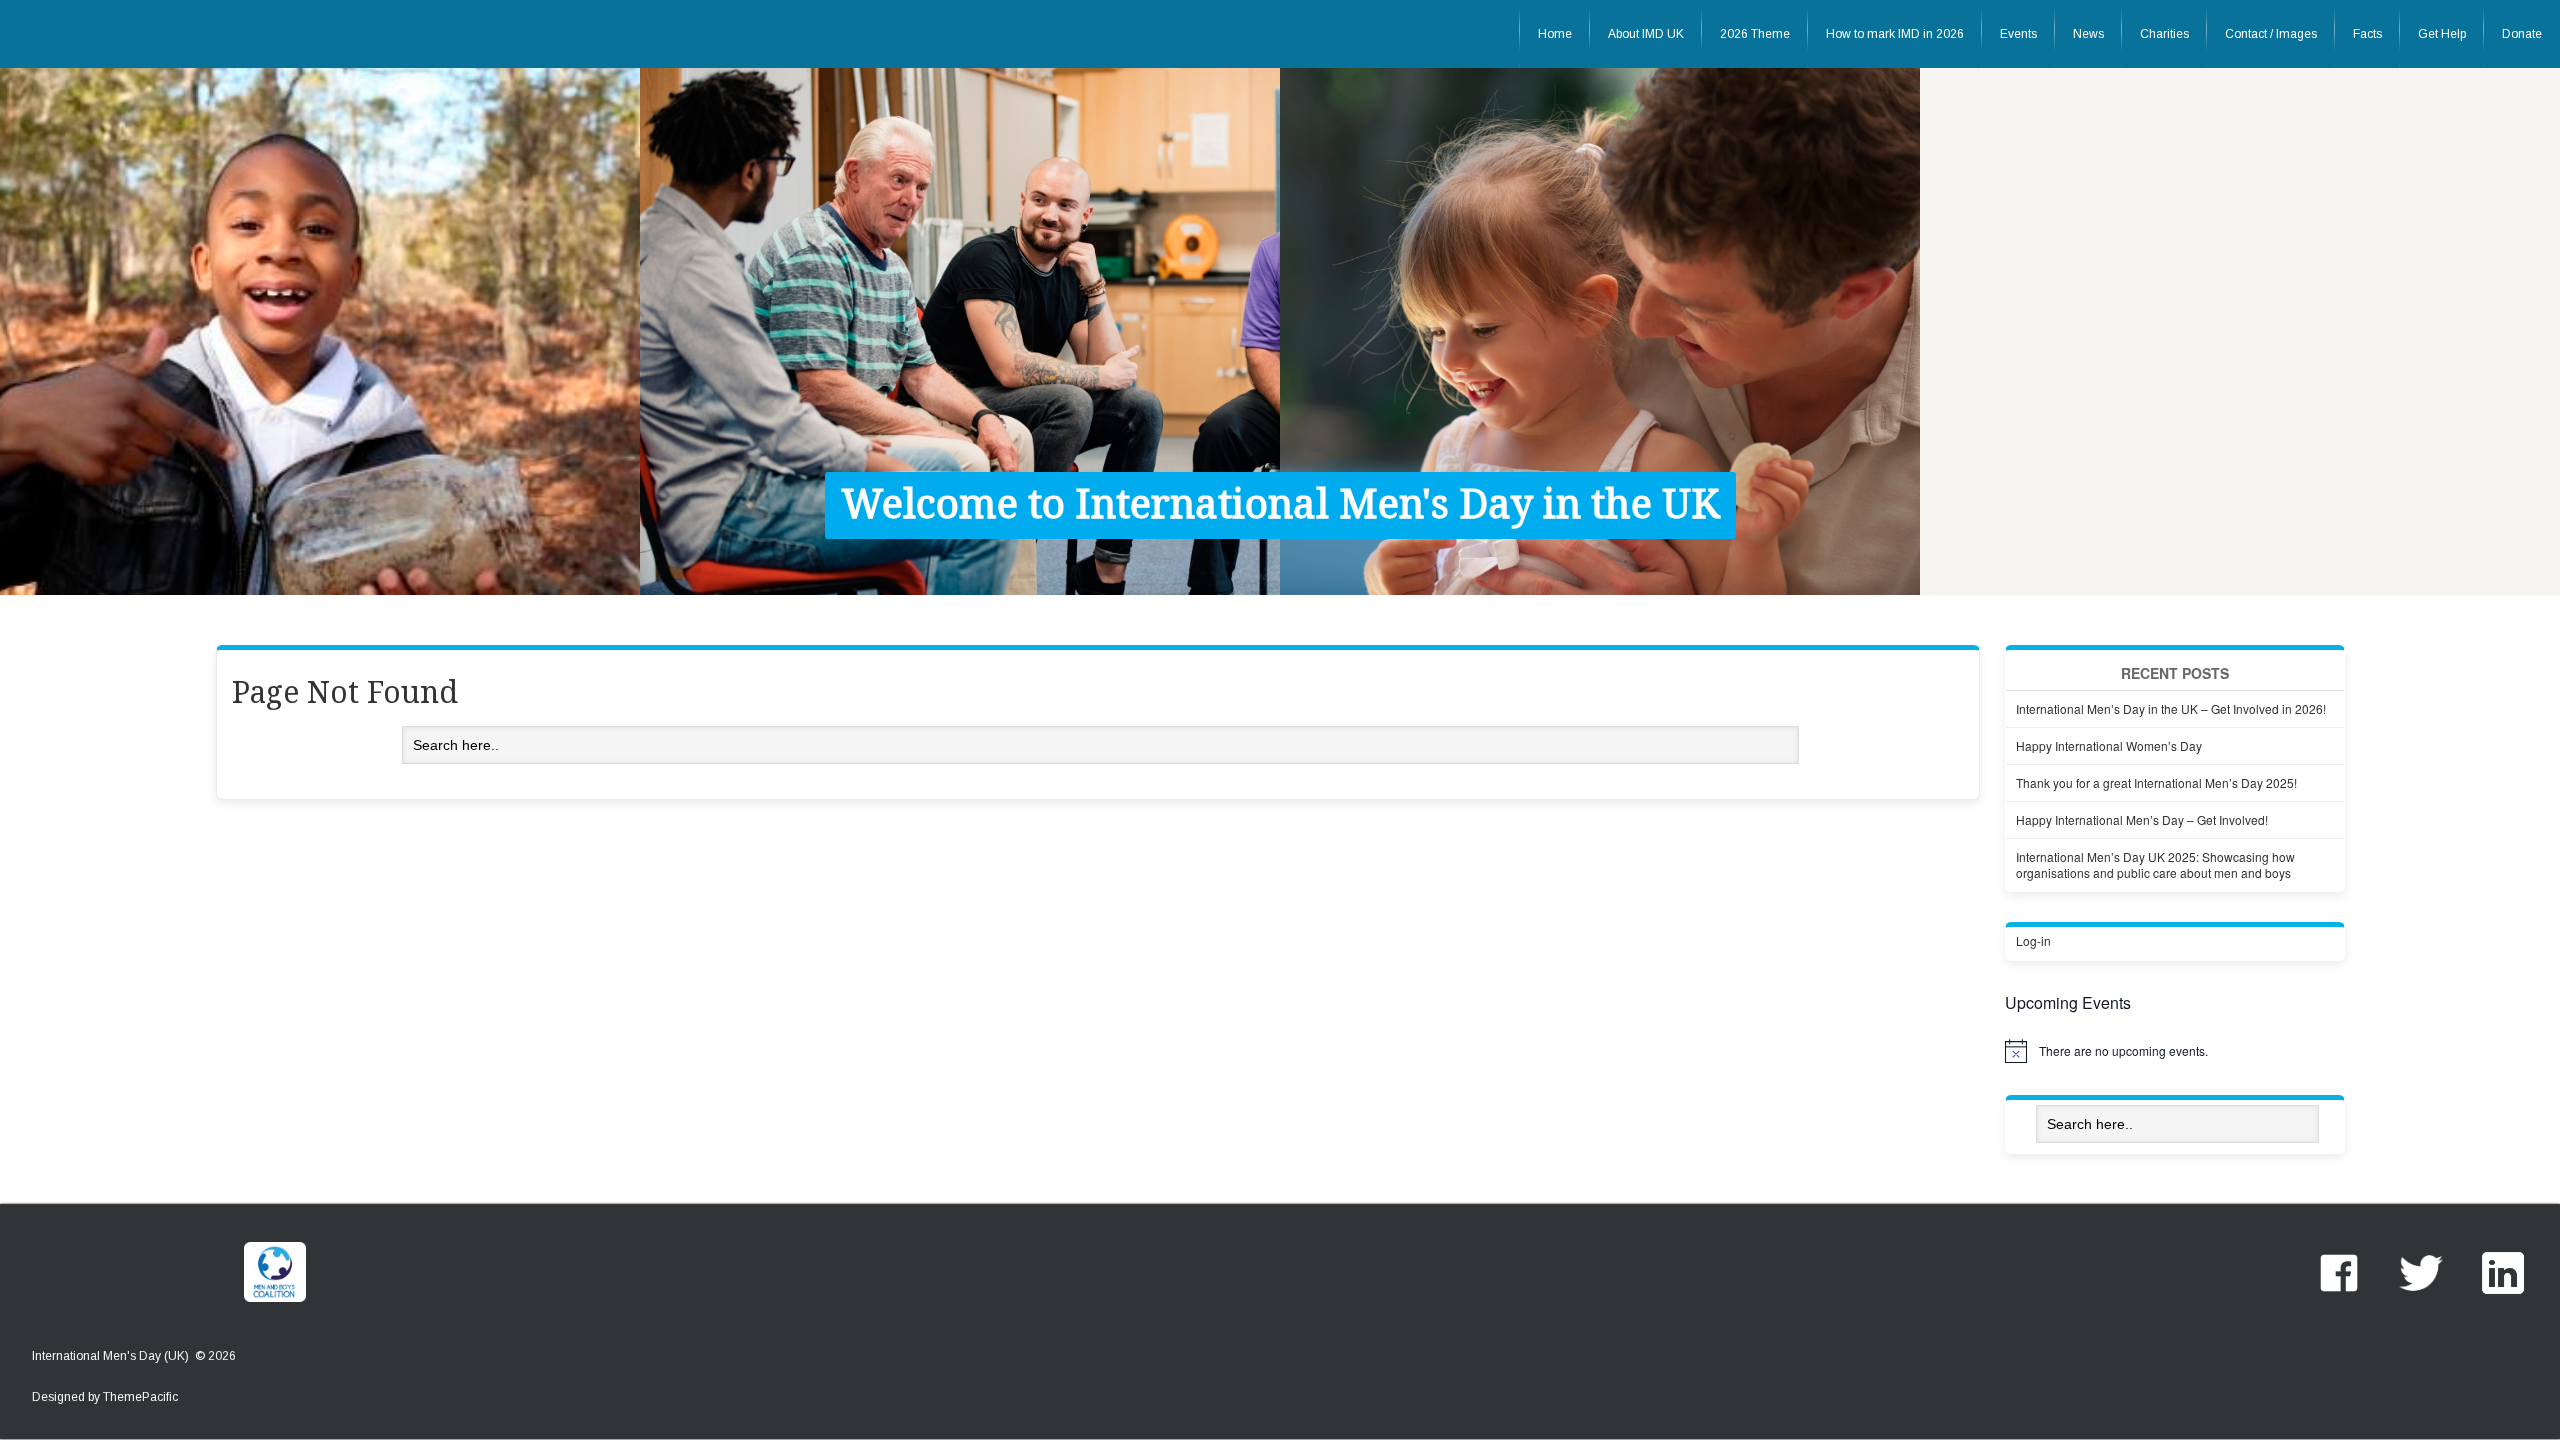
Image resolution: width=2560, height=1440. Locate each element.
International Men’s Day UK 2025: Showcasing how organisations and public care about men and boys (2155, 864)
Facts (2367, 34)
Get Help (2442, 34)
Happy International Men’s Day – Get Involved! (2142, 819)
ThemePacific (140, 1397)
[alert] (2175, 1051)
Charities (2164, 34)
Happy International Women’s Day (2109, 745)
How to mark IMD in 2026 (1895, 34)
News (2088, 34)
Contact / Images (2271, 34)
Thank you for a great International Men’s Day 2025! (2156, 782)
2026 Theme (1755, 34)
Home (1555, 34)
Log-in (2033, 940)
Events (2018, 34)
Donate (2522, 34)
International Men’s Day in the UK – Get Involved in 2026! (2171, 708)
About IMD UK (1646, 34)
